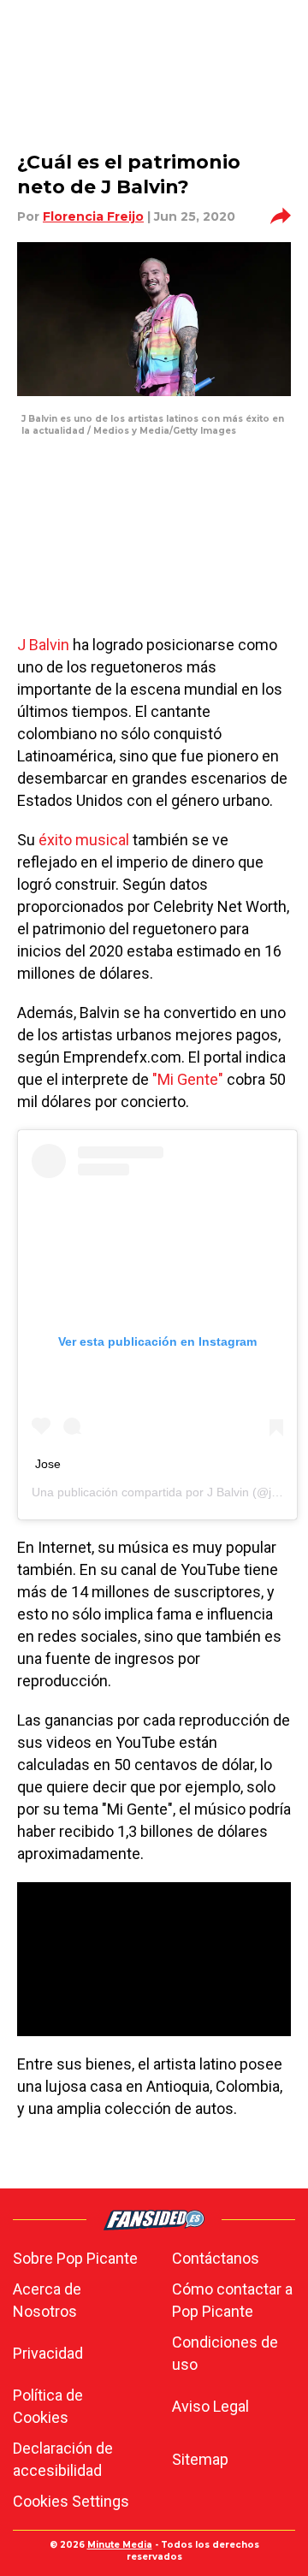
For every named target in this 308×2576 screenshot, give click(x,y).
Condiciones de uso (225, 2353)
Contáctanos (216, 2258)
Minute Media (120, 2545)
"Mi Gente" (188, 1079)
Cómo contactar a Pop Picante (232, 2300)
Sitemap (200, 2459)
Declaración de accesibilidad (63, 2459)
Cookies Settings (71, 2501)
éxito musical (84, 840)
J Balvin (43, 645)
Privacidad (48, 2353)
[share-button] (281, 216)
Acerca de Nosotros (47, 2300)
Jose (48, 1464)
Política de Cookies (48, 2406)
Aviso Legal (210, 2406)
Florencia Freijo (93, 216)
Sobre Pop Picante (75, 2258)
